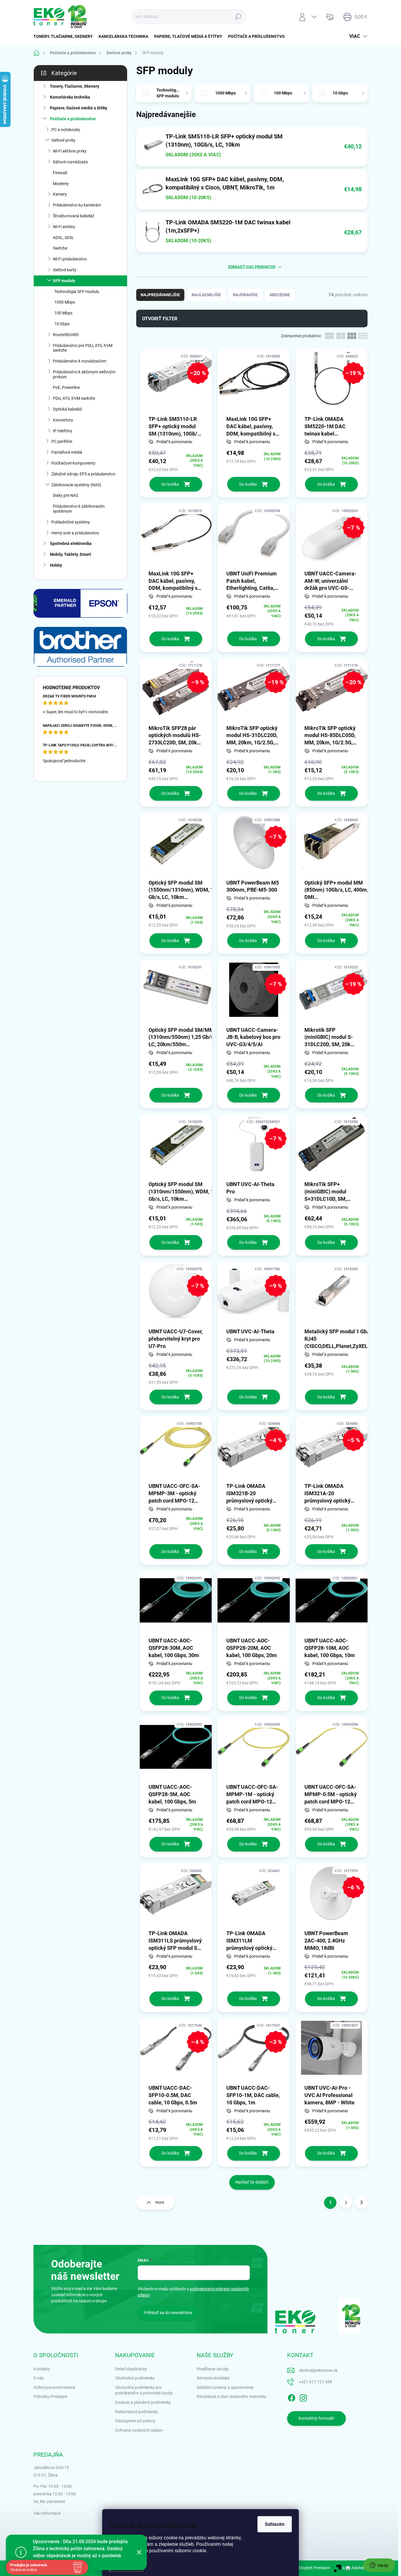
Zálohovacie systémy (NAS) (76, 485)
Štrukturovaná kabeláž (74, 216)
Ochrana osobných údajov (139, 2430)
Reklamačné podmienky (137, 2412)
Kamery (60, 194)
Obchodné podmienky (135, 2378)
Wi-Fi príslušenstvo (70, 259)
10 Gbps (62, 324)
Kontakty (42, 2369)
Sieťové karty (65, 270)
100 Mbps (63, 313)
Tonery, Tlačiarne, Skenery (75, 86)
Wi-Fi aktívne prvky (70, 151)
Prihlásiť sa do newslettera (168, 2313)
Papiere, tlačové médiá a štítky (79, 108)
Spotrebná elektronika (71, 543)
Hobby (56, 565)
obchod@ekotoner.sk (318, 2370)
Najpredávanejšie (160, 295)
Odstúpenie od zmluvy (135, 2421)
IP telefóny (63, 431)
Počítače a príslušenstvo (73, 119)
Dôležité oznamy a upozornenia (225, 2387)
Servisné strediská (213, 2378)
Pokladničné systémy (71, 522)
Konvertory (63, 420)
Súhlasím (275, 2524)
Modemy (61, 184)
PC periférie (62, 441)
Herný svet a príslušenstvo (75, 533)
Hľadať (238, 17)
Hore (160, 2202)
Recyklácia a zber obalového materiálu (231, 2397)
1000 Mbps (65, 302)
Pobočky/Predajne (50, 2397)
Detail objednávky (131, 2369)
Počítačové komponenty (73, 463)
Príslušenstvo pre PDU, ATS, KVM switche (83, 348)
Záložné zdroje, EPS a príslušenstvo (83, 474)
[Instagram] (303, 2397)
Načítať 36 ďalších (252, 2182)
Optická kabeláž (67, 409)
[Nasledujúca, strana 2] (346, 2203)
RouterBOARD (66, 335)
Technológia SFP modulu (77, 292)
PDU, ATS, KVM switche (74, 398)
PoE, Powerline (66, 387)
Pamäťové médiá (67, 452)
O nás (39, 2378)
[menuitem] (65, 36)
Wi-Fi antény (64, 227)
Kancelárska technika (70, 97)
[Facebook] (292, 2397)
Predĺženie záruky (213, 2369)
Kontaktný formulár (316, 2418)
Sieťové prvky (63, 140)
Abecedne (280, 295)
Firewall (60, 173)
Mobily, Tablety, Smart (70, 554)
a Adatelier (355, 2568)
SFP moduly (64, 281)
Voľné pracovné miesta (54, 2387)
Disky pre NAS (65, 495)
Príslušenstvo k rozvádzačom (80, 361)
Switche (60, 248)
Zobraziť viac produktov (252, 267)
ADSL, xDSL (63, 238)
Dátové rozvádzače (70, 162)
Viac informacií (47, 2513)
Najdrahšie (245, 295)
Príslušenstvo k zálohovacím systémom (79, 509)
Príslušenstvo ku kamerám (77, 205)
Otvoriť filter (160, 319)
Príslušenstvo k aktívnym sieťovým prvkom (84, 374)
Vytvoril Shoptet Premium (307, 2568)
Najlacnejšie (206, 295)
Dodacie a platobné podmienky (143, 2402)
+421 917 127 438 (315, 2382)
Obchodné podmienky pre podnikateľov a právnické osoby (144, 2390)
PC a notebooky (66, 130)
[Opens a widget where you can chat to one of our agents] (379, 2566)
